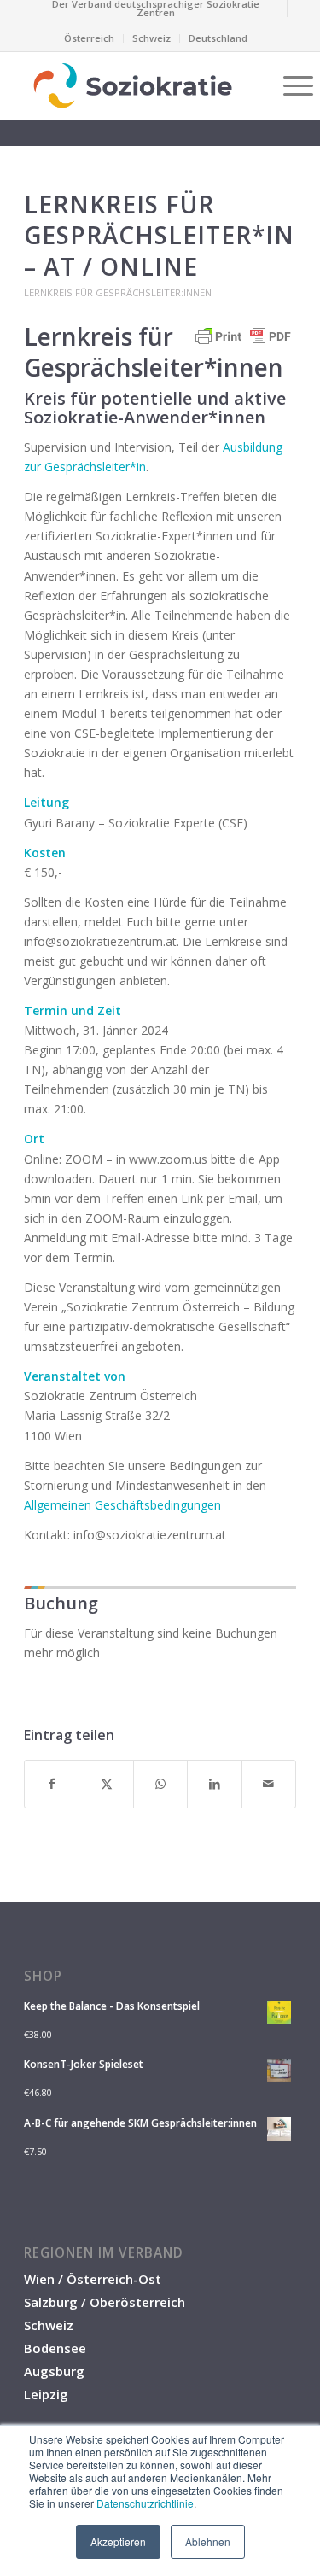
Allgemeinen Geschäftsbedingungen (122, 1505)
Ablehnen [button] (208, 2541)
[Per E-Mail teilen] (269, 1784)
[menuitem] (156, 9)
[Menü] (290, 85)
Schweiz (151, 38)
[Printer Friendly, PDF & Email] (243, 345)
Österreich (89, 38)
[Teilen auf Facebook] (52, 1784)
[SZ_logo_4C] (133, 85)
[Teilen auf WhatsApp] (160, 1784)
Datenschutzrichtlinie (145, 2503)
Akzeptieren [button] (118, 2541)
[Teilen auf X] (106, 1784)
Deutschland (218, 38)
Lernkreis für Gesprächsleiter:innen (118, 292)
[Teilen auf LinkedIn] (214, 1784)
